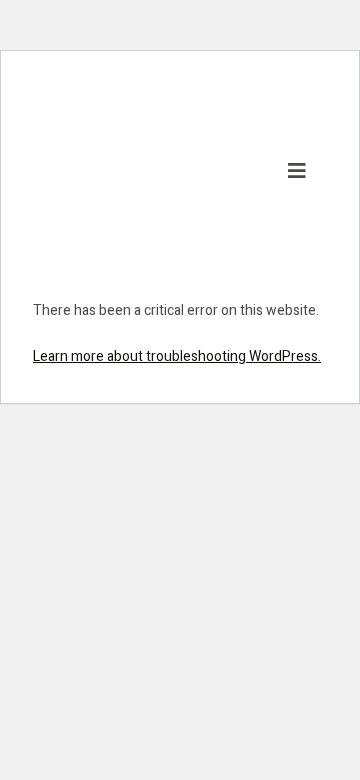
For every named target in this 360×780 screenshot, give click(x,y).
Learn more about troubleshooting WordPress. (177, 356)
